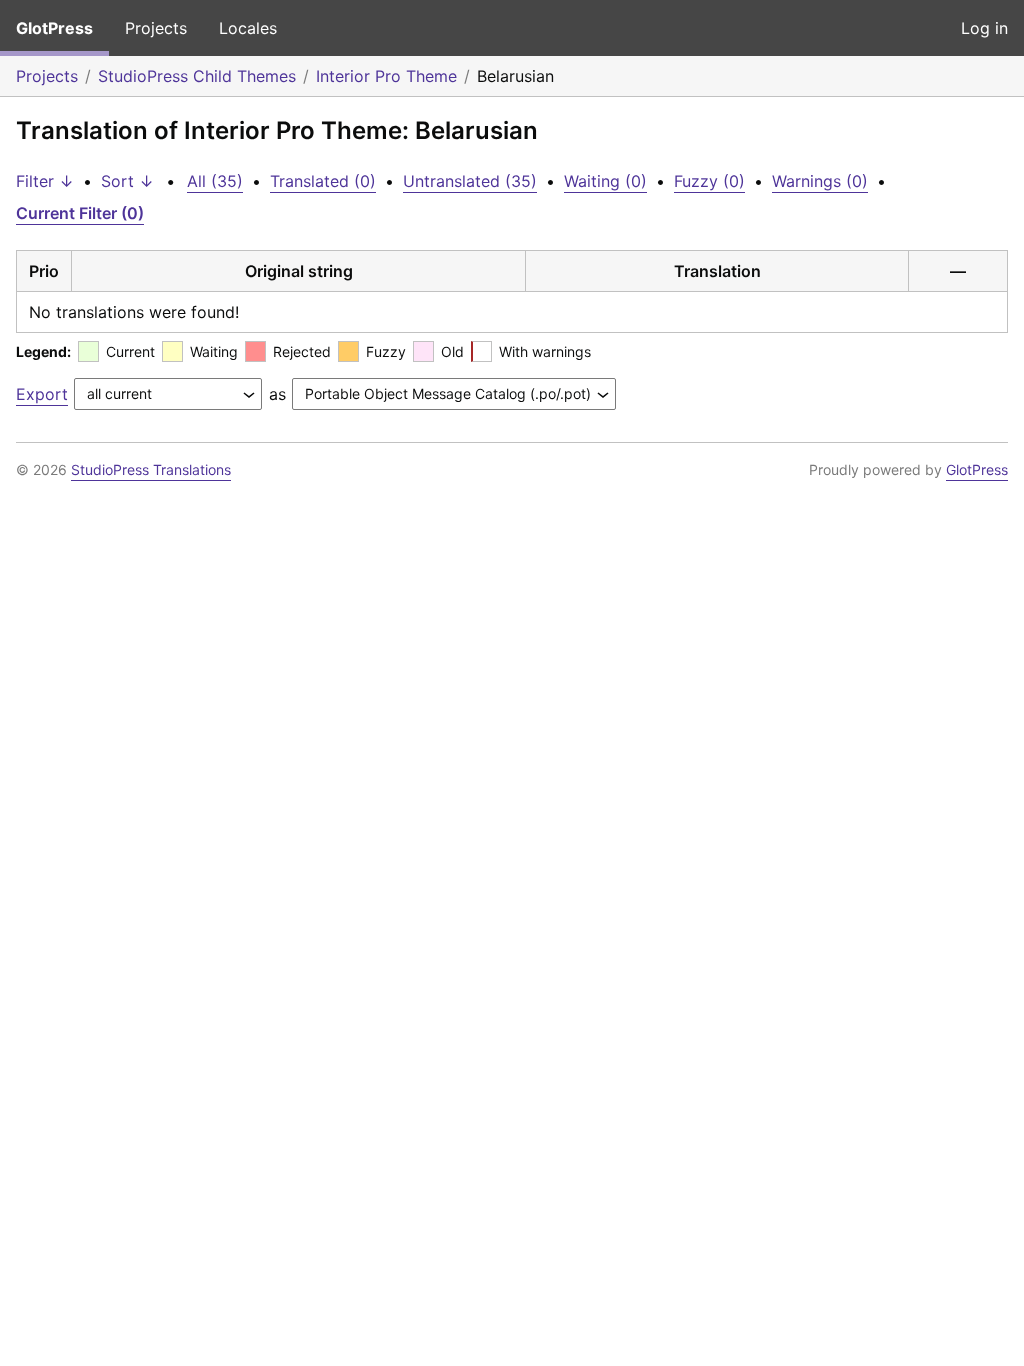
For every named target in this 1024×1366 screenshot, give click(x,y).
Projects (156, 28)
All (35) (215, 181)
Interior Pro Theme (386, 76)
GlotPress (54, 28)
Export (42, 394)
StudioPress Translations (151, 469)
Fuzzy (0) (709, 181)
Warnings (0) (820, 181)
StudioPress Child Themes (197, 76)
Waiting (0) (605, 181)
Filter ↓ (45, 181)
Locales (248, 28)
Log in (984, 28)
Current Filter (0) (80, 213)
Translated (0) (323, 181)
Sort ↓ (127, 181)
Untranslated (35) (470, 181)
